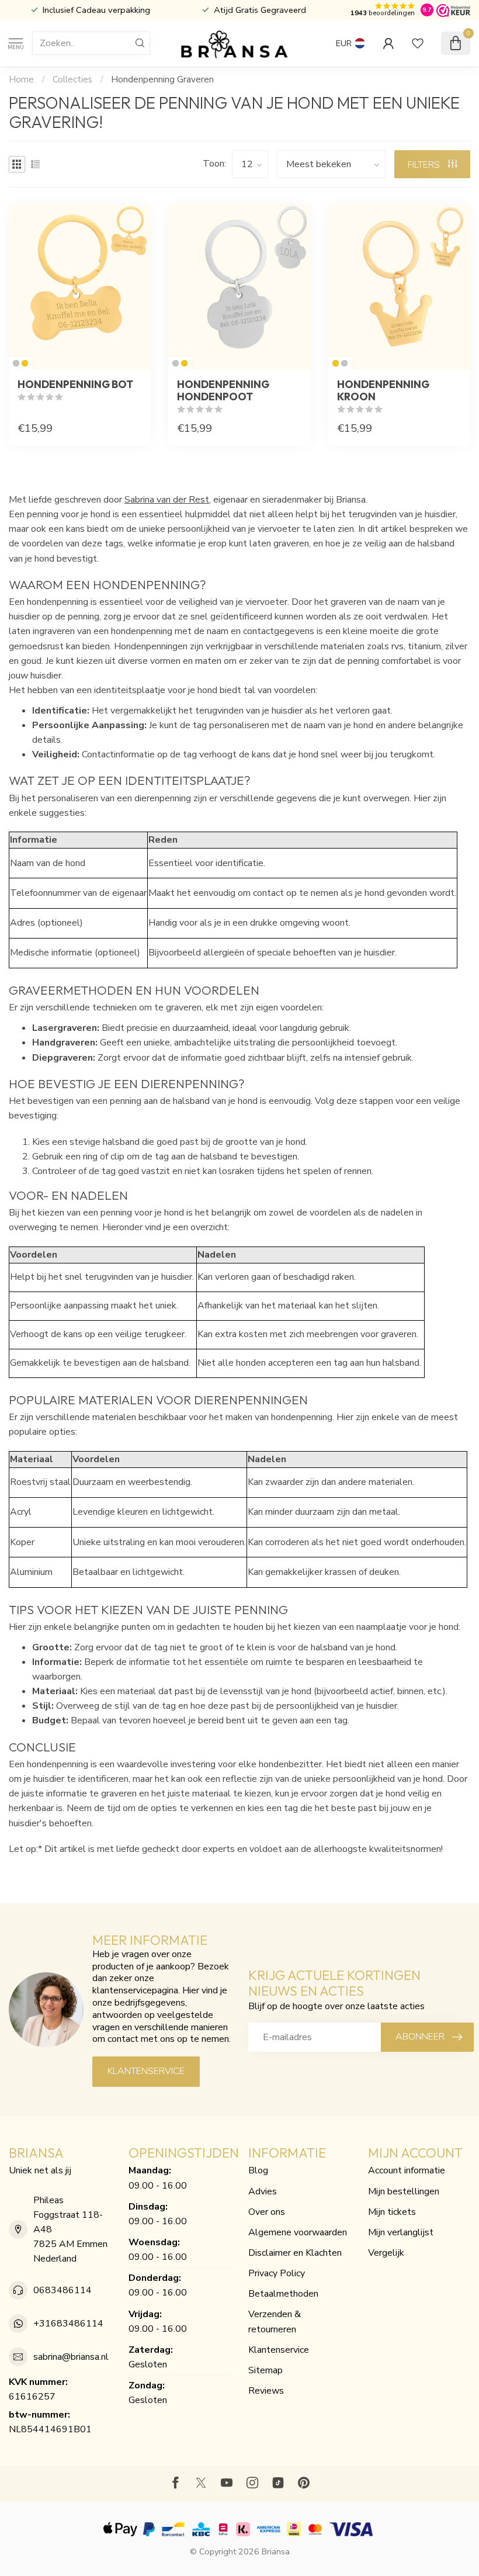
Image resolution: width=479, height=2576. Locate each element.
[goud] (25, 363)
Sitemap (265, 2370)
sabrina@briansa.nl (71, 2357)
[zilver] (16, 363)
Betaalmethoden (283, 2294)
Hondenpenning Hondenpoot (223, 390)
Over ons (267, 2212)
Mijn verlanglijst (401, 2232)
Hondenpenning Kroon (383, 390)
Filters (425, 165)
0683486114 (63, 2290)
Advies (263, 2191)
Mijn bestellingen (404, 2191)
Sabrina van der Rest (167, 500)
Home (21, 79)
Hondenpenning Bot (75, 384)
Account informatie (407, 2170)
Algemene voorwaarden (298, 2232)
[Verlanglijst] (418, 43)
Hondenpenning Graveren (162, 79)
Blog (258, 2170)
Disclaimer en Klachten (295, 2253)
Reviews (266, 2391)
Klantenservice (146, 2071)
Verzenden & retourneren (275, 2321)
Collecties (72, 79)
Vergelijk (386, 2253)
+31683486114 (68, 2324)
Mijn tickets (392, 2212)
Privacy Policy (277, 2273)
